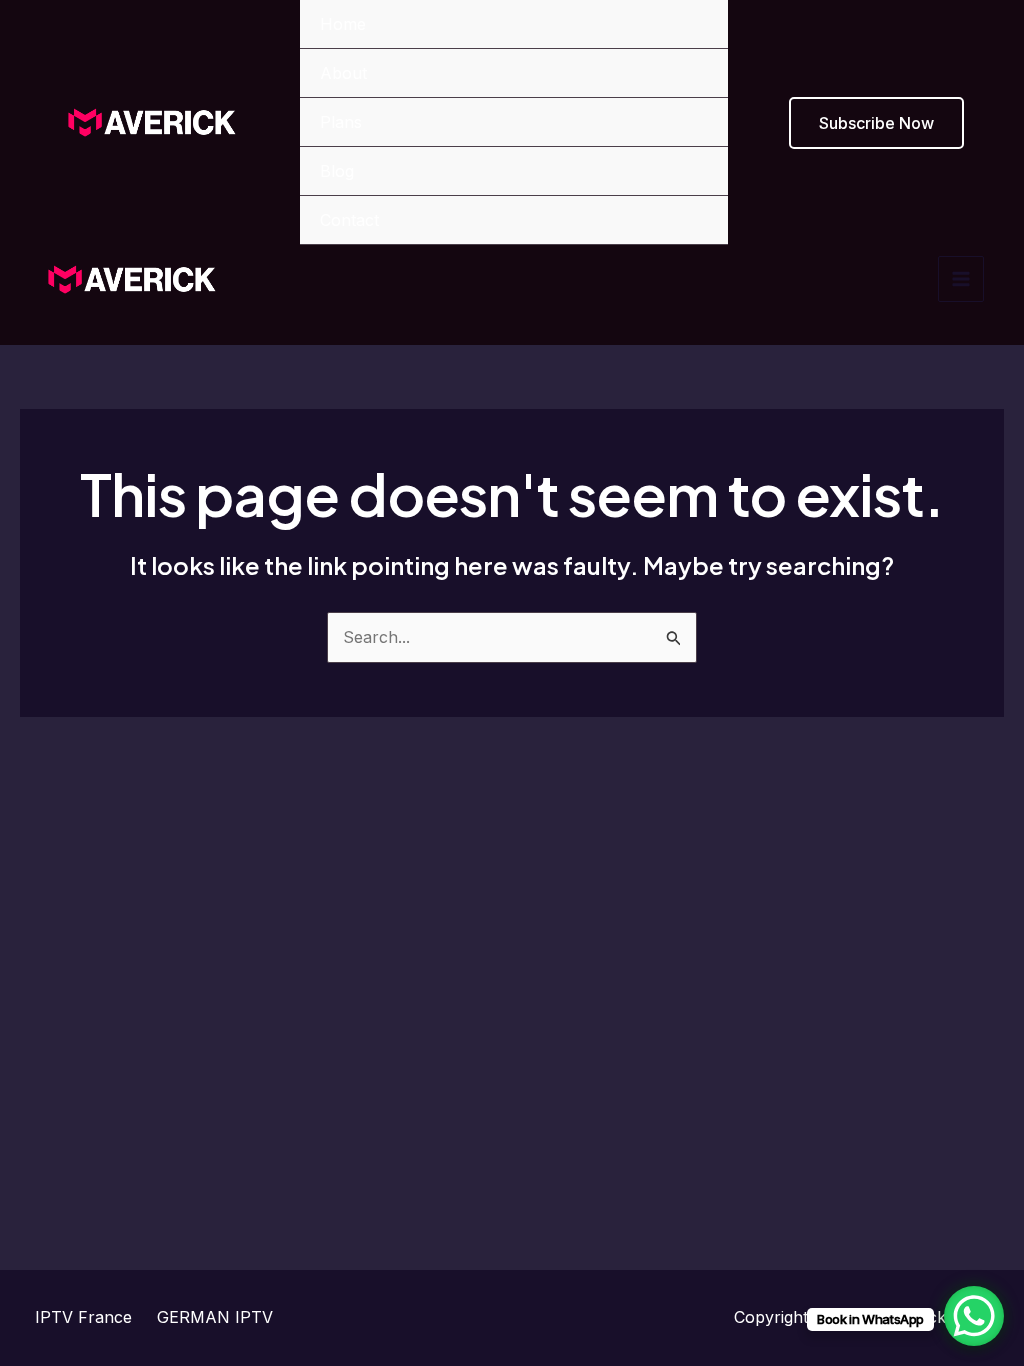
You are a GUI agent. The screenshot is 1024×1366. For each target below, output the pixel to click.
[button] (876, 123)
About (343, 73)
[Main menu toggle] (961, 279)
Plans (341, 122)
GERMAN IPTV (215, 1317)
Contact (349, 220)
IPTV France (83, 1317)
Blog (337, 171)
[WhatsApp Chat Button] (974, 1316)
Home (343, 24)
